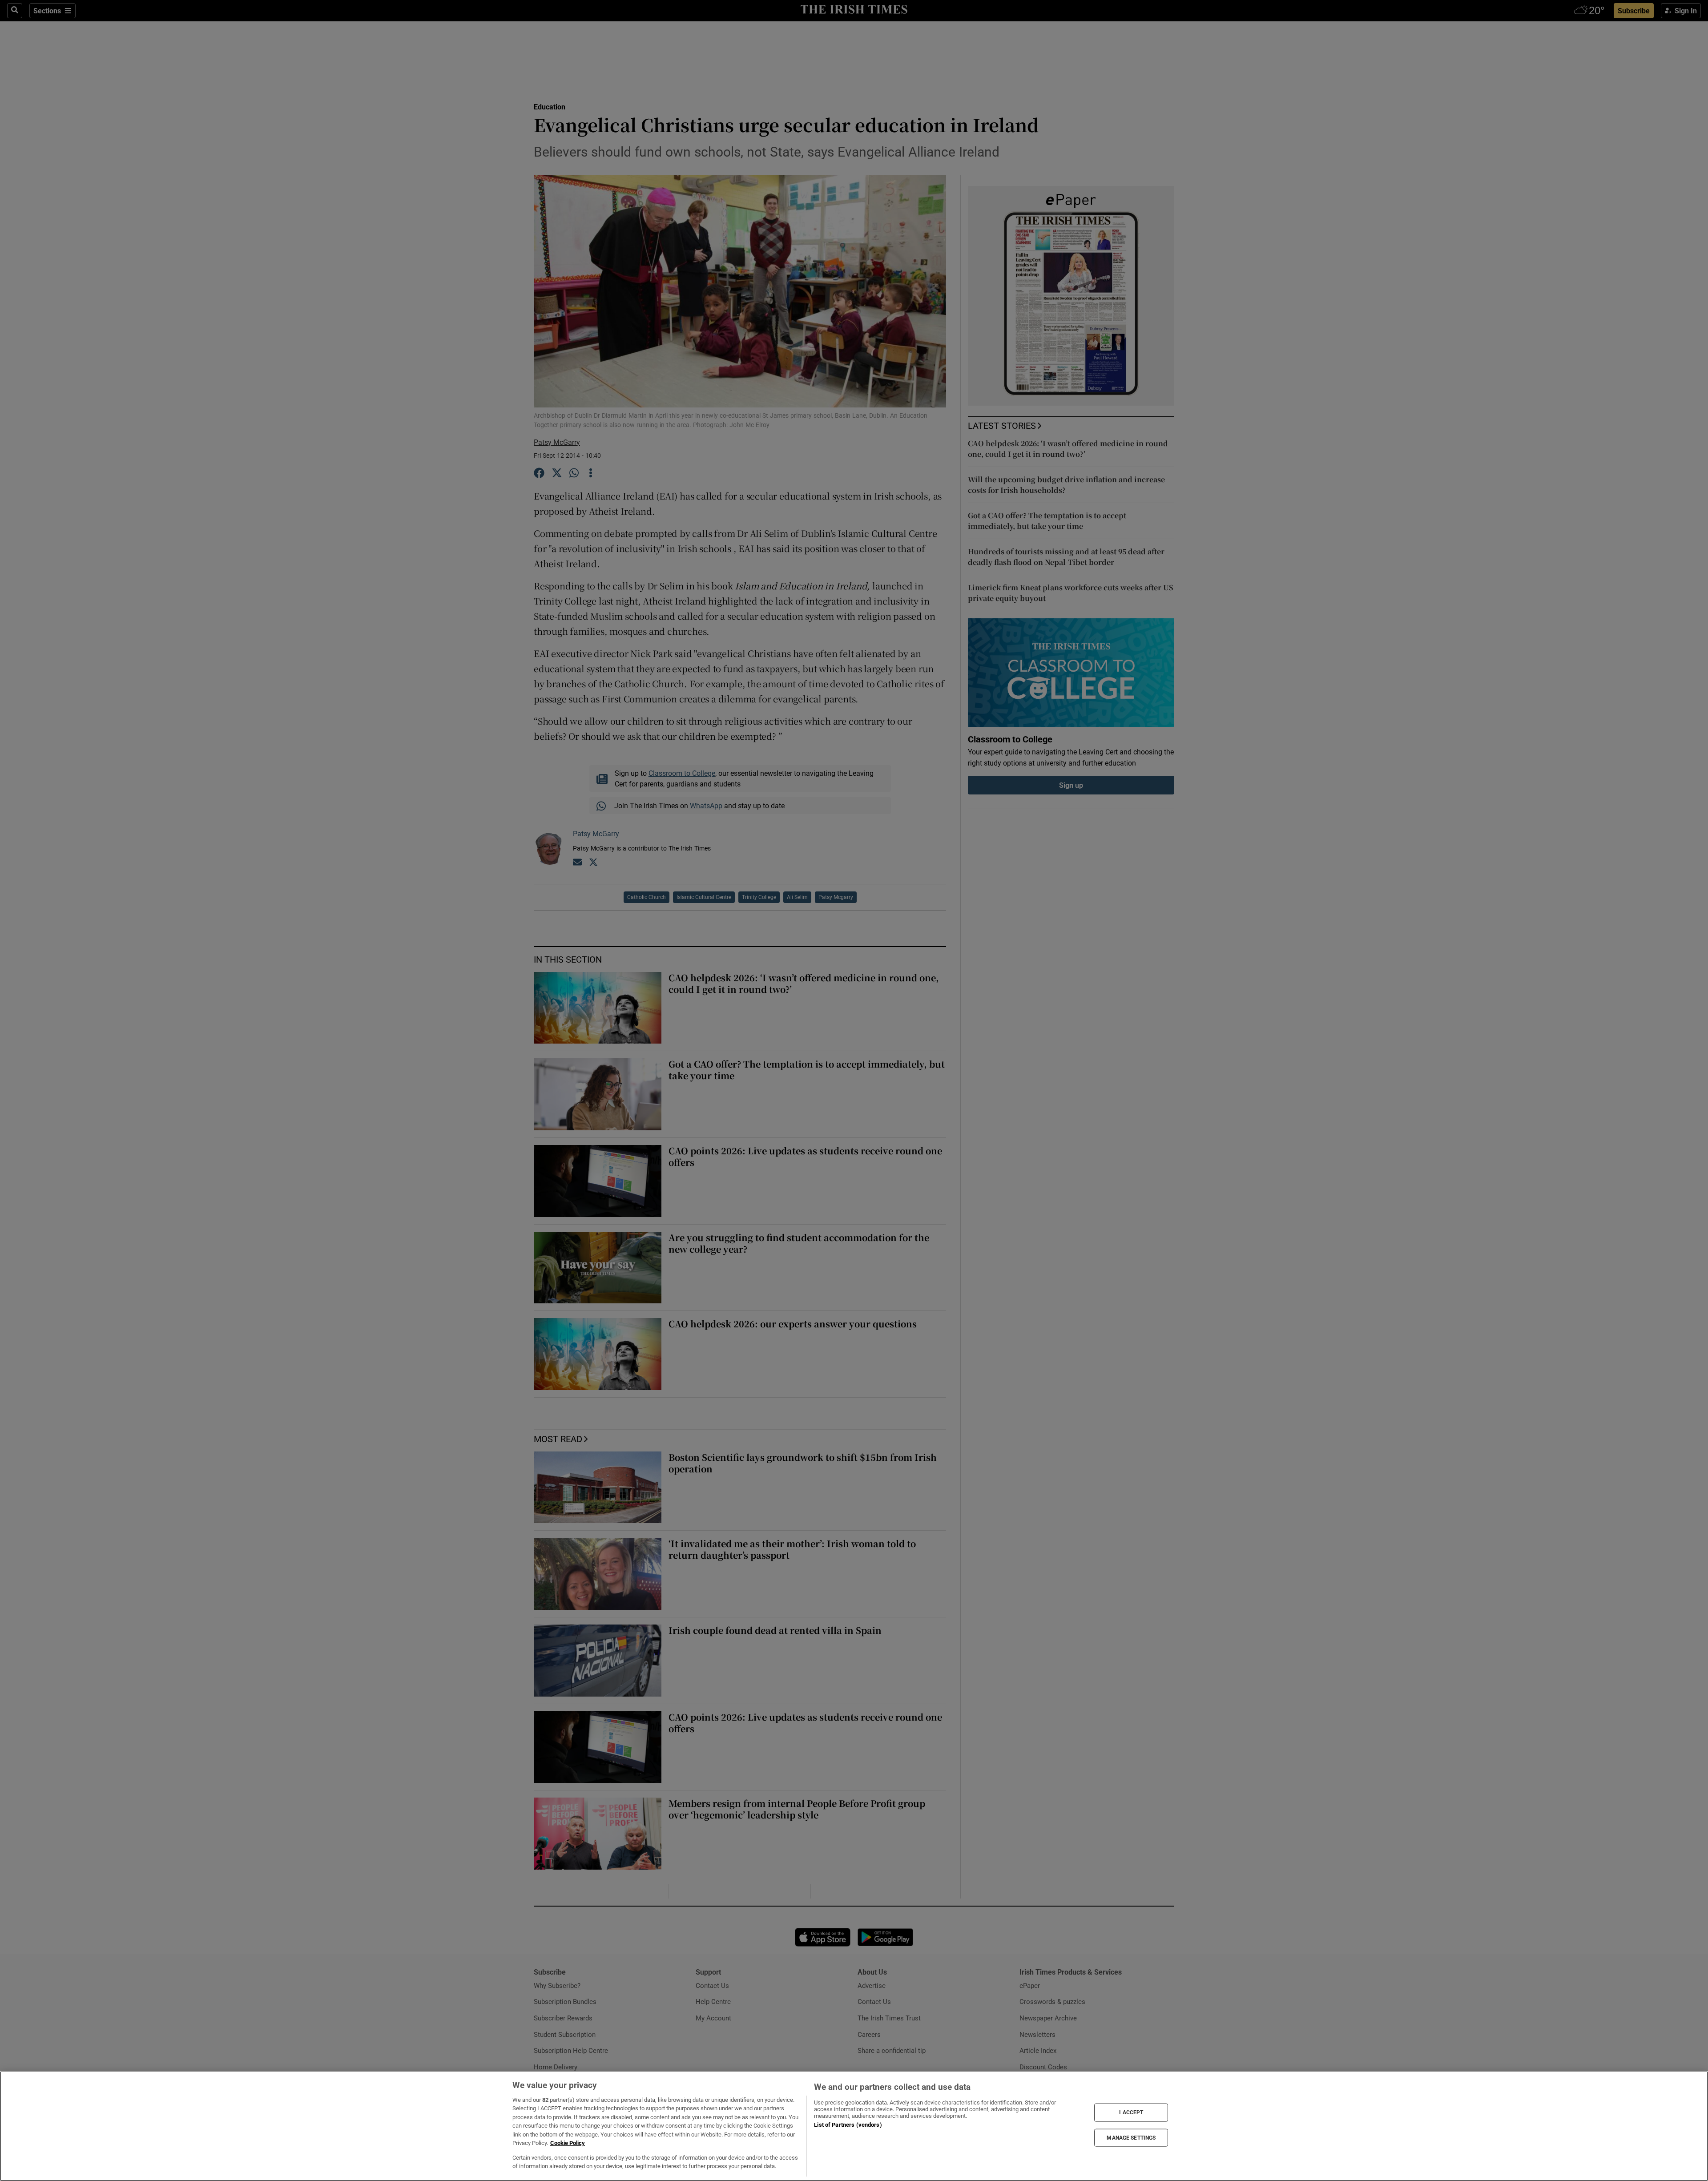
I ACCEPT (1131, 2112)
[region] (854, 2126)
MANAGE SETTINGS (1131, 2137)
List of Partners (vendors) (848, 2125)
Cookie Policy (568, 2143)
